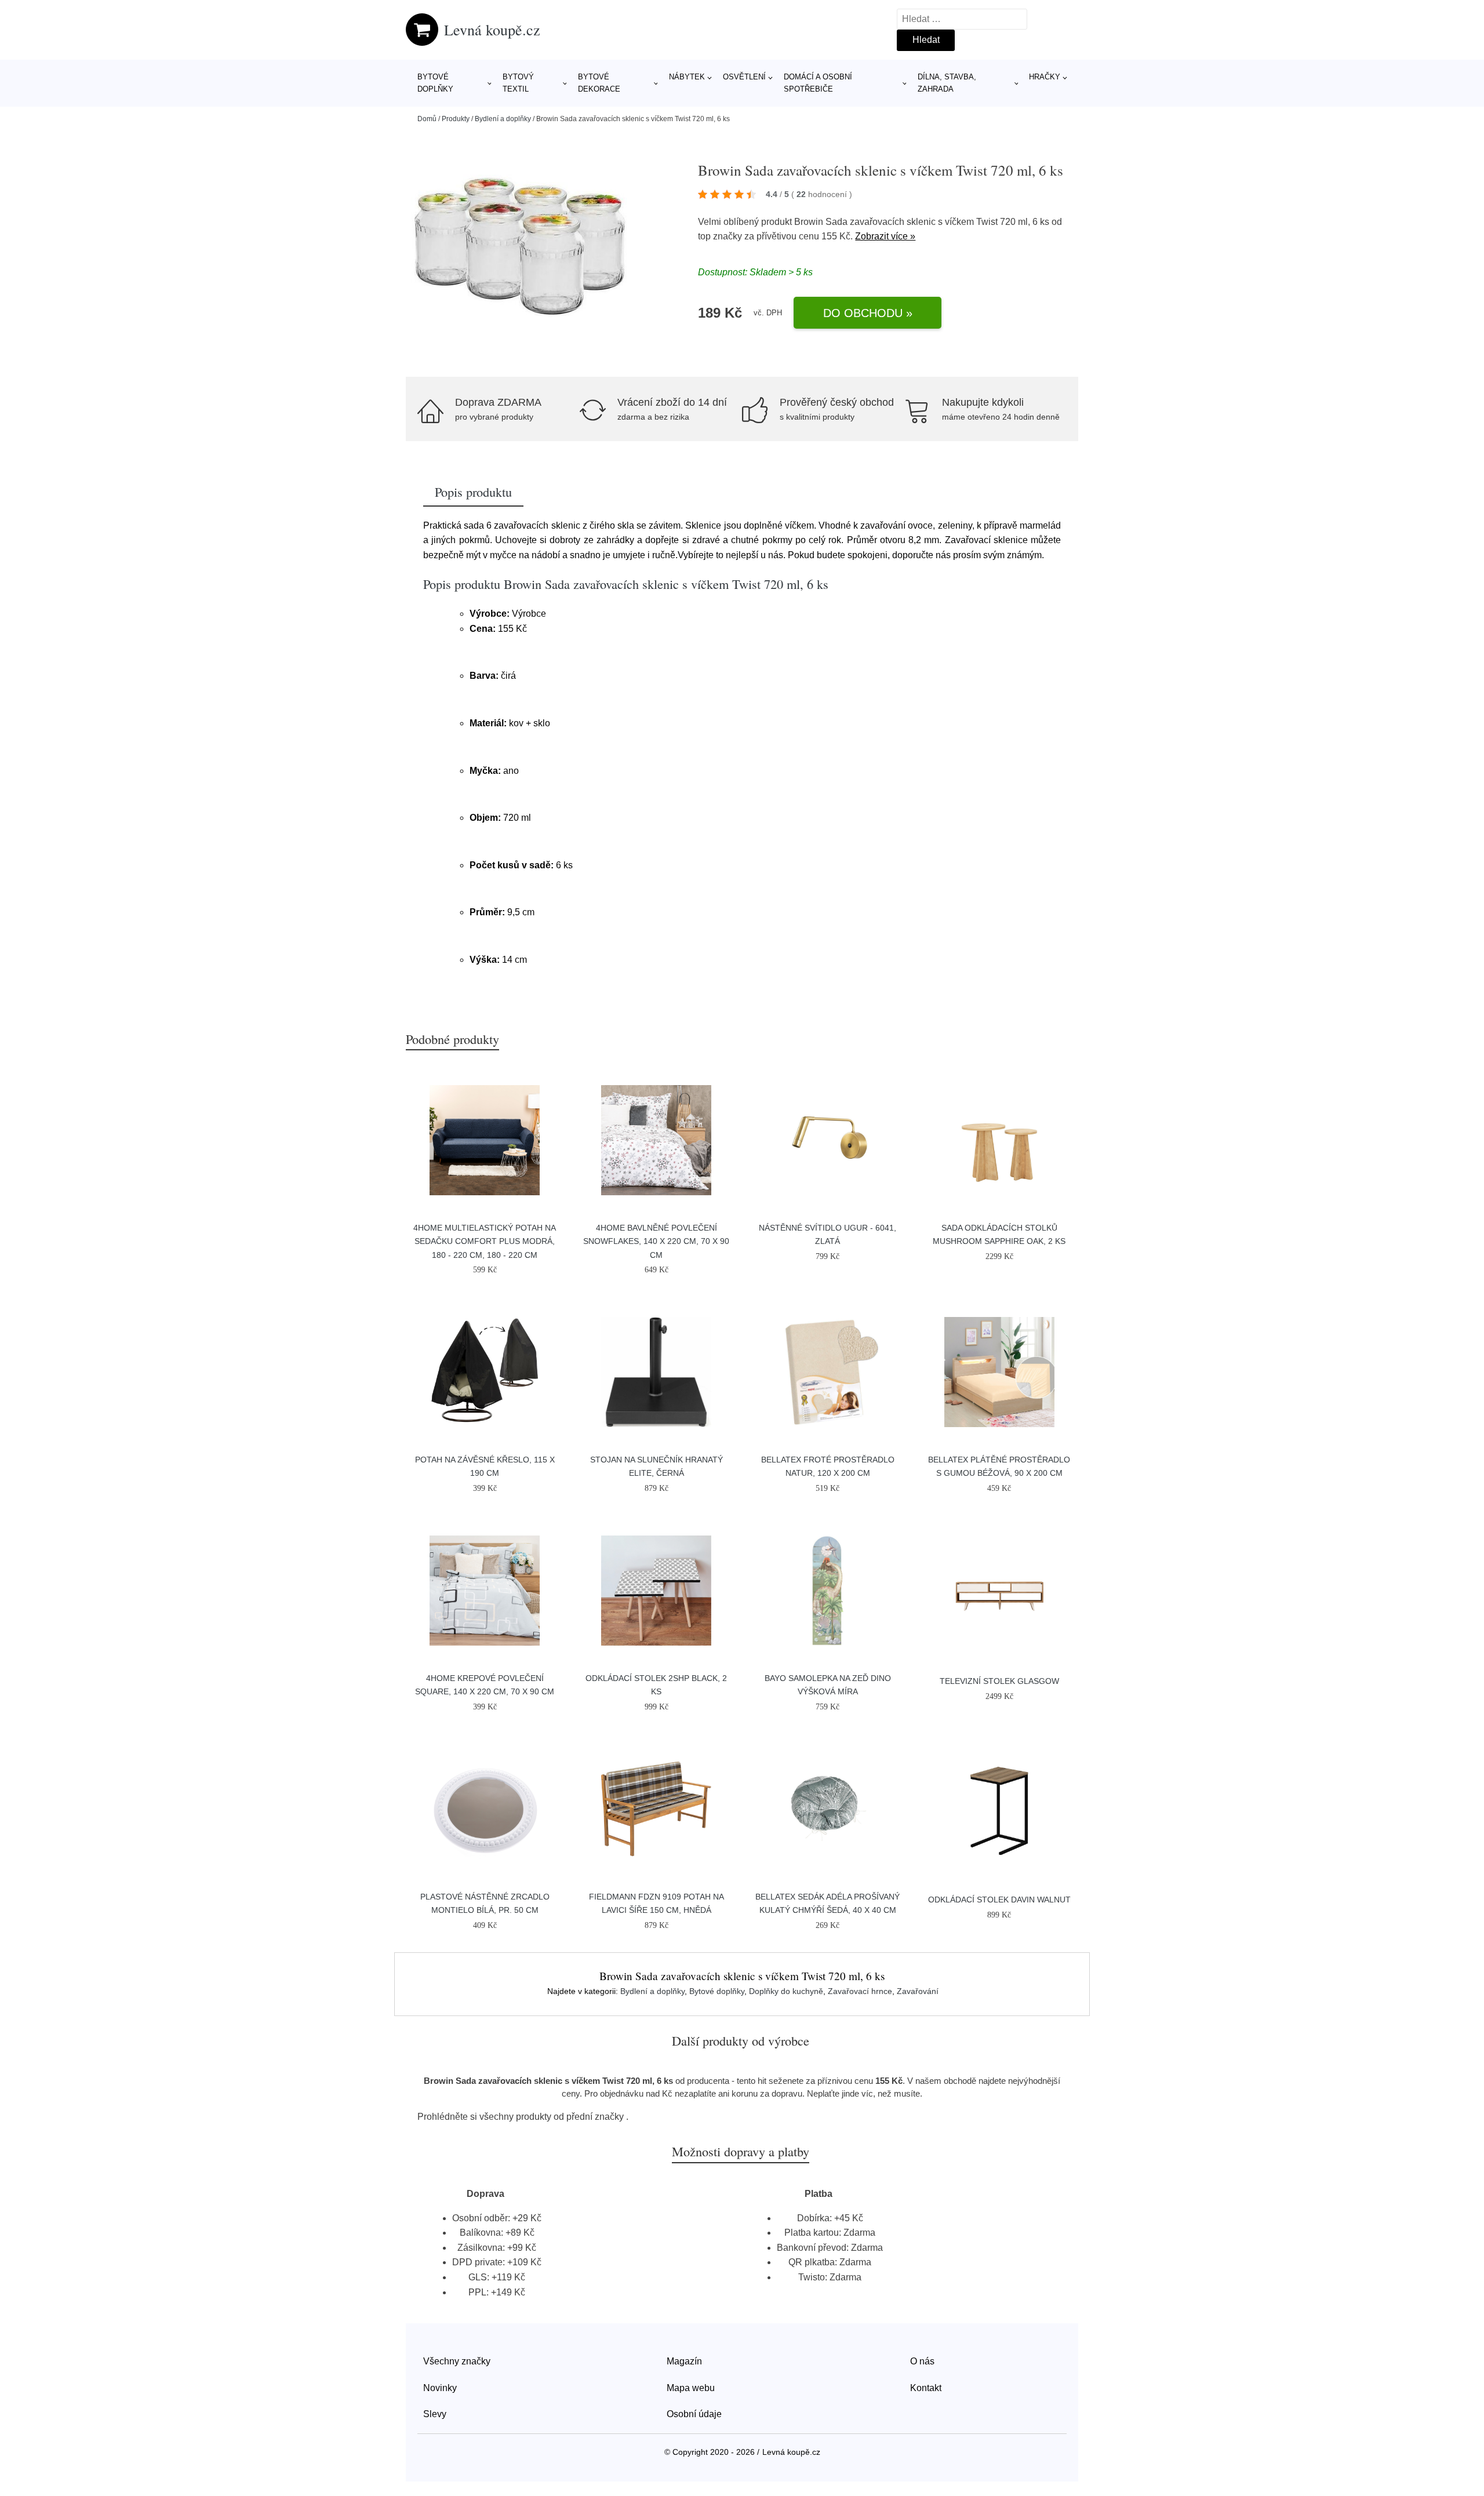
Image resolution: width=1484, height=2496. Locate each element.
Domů (427, 119)
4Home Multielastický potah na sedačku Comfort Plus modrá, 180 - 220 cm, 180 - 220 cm (485, 1241)
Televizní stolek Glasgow (999, 1681)
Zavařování (918, 1991)
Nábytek (687, 77)
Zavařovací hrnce (860, 1991)
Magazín (684, 2361)
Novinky (440, 2388)
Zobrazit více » (885, 236)
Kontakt (926, 2388)
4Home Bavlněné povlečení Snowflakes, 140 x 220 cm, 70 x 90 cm (656, 1241)
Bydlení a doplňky (503, 119)
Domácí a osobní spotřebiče (818, 83)
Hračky (1045, 77)
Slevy (435, 2414)
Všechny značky (457, 2361)
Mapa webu (691, 2388)
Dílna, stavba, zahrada (947, 83)
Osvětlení (744, 77)
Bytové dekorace (599, 83)
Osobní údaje (694, 2414)
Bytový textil (518, 83)
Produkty (456, 119)
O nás (922, 2361)
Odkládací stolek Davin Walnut (999, 1900)
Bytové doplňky (435, 83)
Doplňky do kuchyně (786, 1991)
